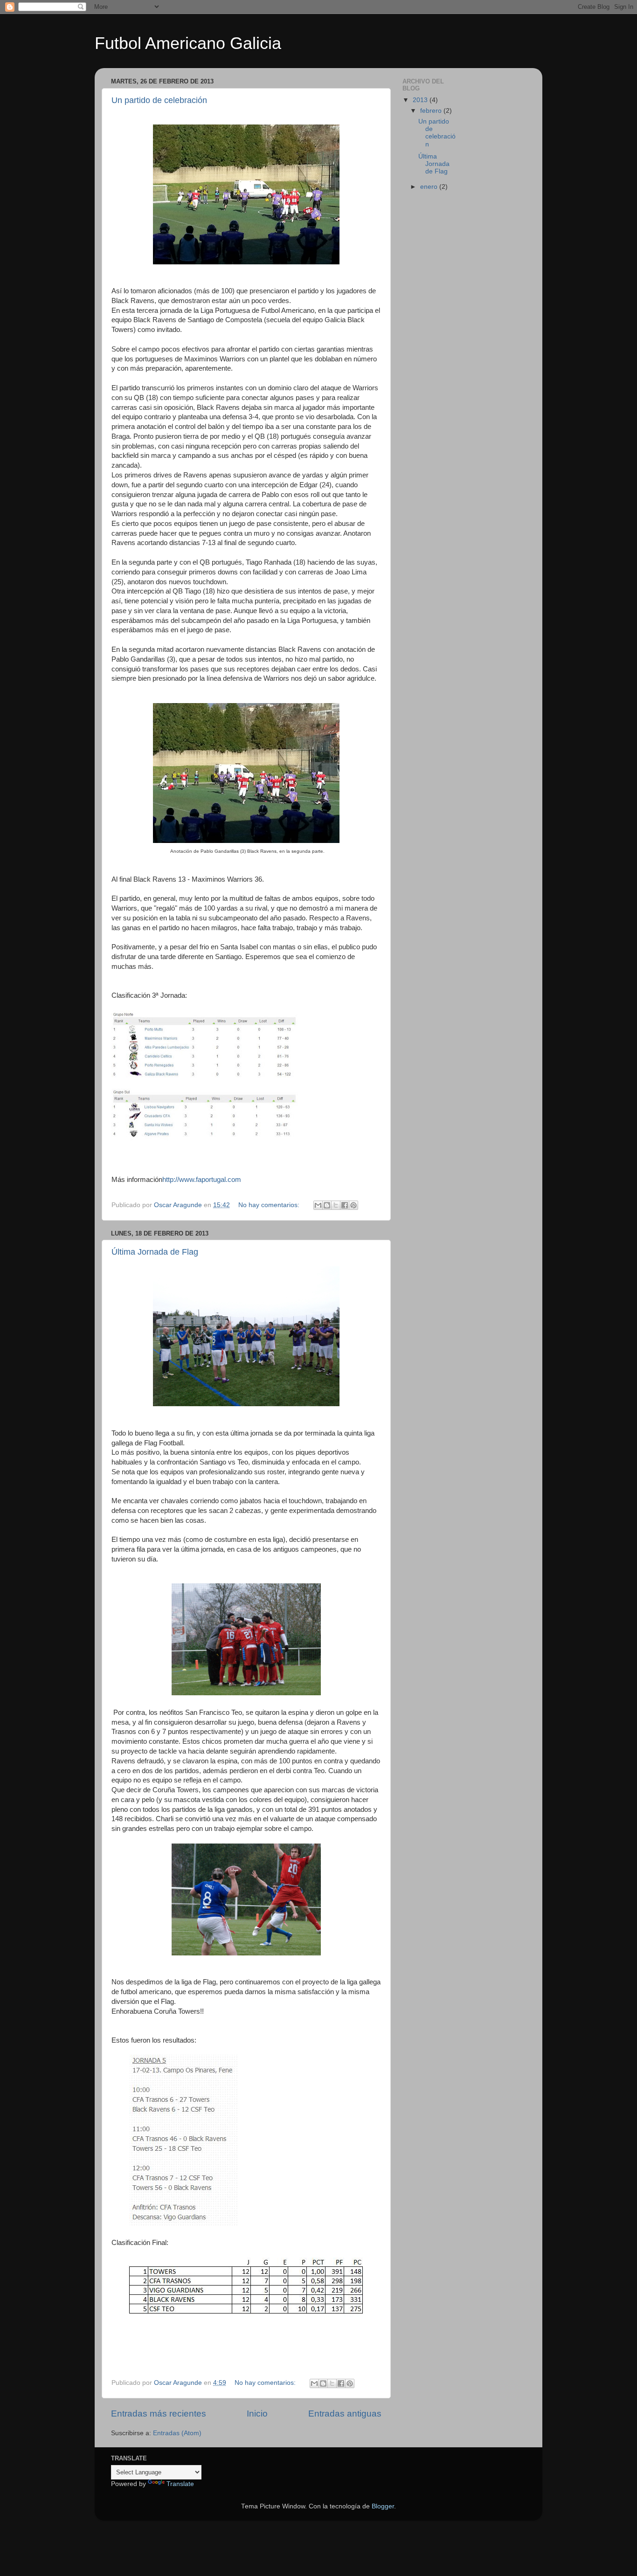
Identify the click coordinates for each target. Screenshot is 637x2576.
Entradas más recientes (159, 2414)
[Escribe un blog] (327, 1205)
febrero (432, 111)
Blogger (383, 2506)
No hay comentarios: (270, 1205)
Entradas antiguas (345, 2414)
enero (430, 187)
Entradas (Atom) (177, 2433)
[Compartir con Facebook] (345, 1205)
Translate (180, 2484)
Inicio (257, 2414)
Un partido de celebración (159, 100)
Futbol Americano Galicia (188, 43)
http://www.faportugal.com (202, 1180)
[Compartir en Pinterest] (353, 1205)
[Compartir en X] (336, 1205)
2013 (421, 100)
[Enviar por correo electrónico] (318, 1205)
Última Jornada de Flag (155, 1252)
